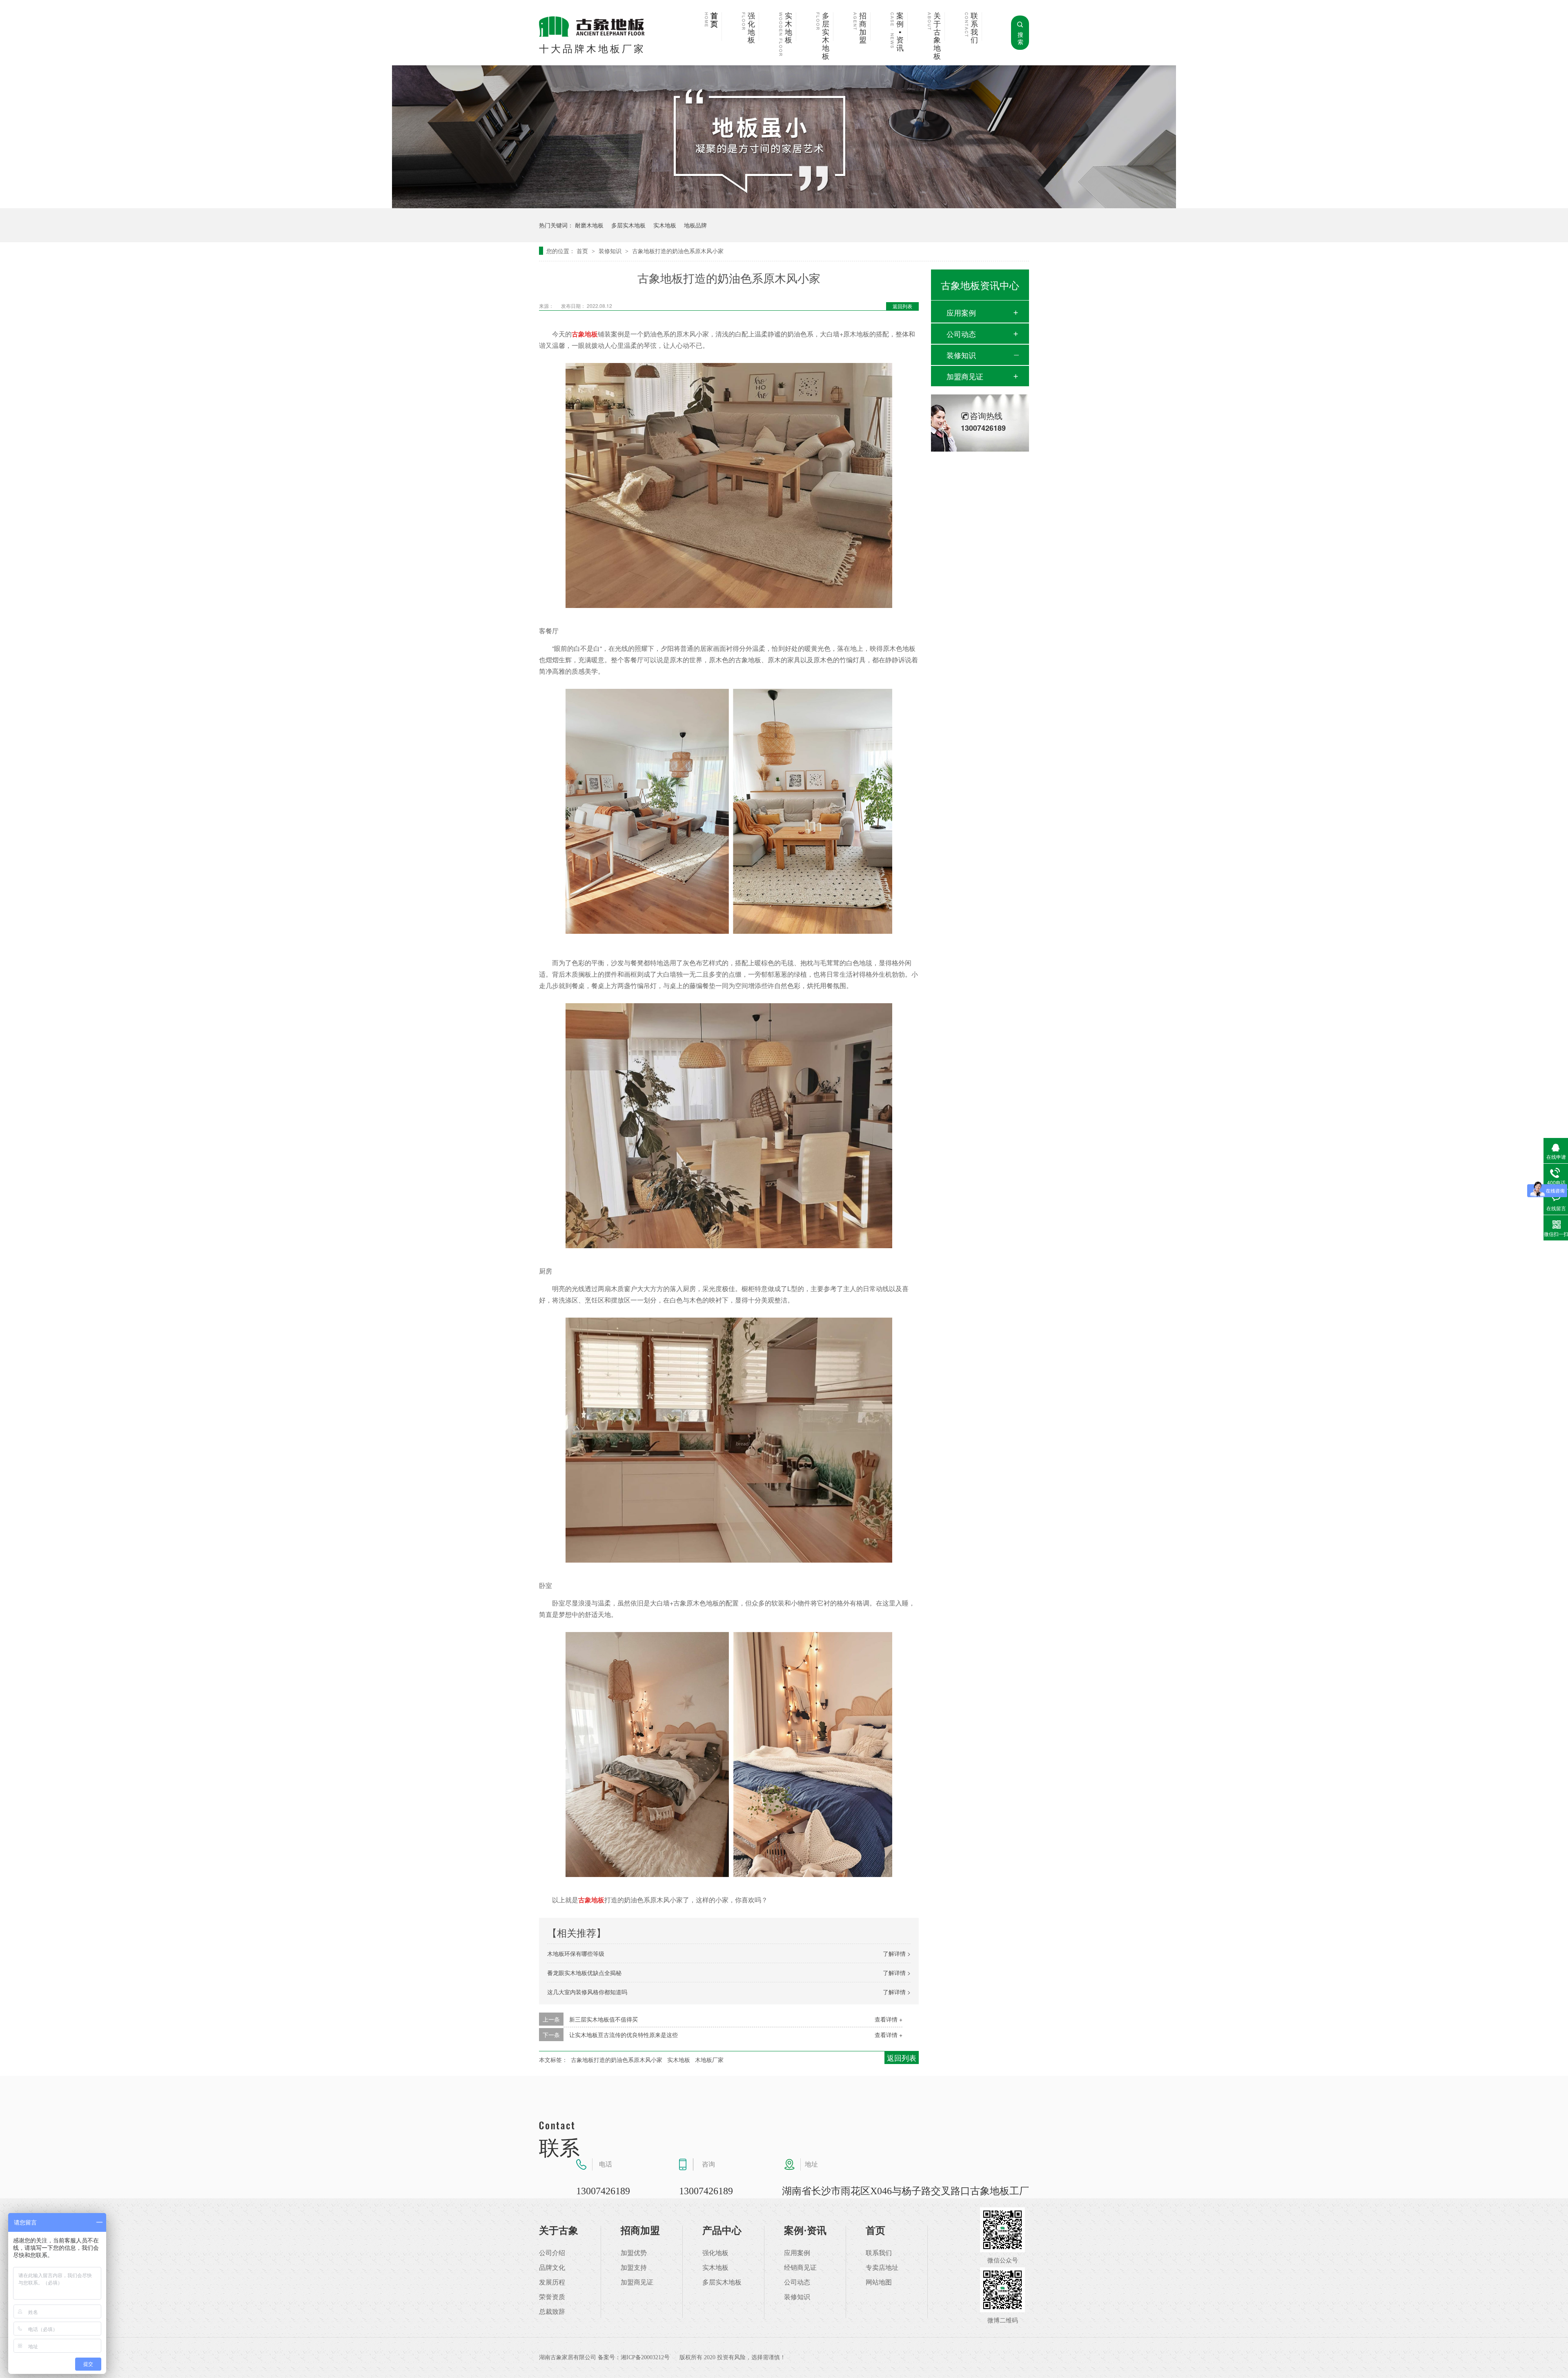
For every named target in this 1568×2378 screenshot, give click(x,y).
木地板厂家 (709, 2060)
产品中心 (722, 2231)
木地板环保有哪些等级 (576, 1953)
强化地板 (751, 28)
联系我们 (974, 28)
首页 (714, 20)
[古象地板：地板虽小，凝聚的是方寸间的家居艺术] (784, 206)
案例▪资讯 (900, 32)
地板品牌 (695, 225)
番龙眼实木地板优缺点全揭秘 (584, 1973)
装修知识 (611, 251)
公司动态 (961, 334)
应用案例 (961, 312)
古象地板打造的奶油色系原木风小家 (678, 251)
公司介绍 (552, 2253)
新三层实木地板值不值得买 (604, 2019)
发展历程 (552, 2282)
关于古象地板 (937, 36)
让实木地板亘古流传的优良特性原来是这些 (624, 2035)
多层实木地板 (826, 36)
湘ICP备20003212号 (645, 2357)
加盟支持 (634, 2268)
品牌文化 (552, 2268)
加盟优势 (634, 2253)
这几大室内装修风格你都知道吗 (587, 1992)
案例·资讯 (805, 2231)
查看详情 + (889, 2019)
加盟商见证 (965, 376)
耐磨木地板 (589, 225)
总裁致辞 (552, 2312)
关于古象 (559, 2231)
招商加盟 (863, 28)
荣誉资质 (552, 2297)
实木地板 (788, 28)
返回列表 (902, 306)
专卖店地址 (882, 2268)
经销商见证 (800, 2268)
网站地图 (879, 2282)
